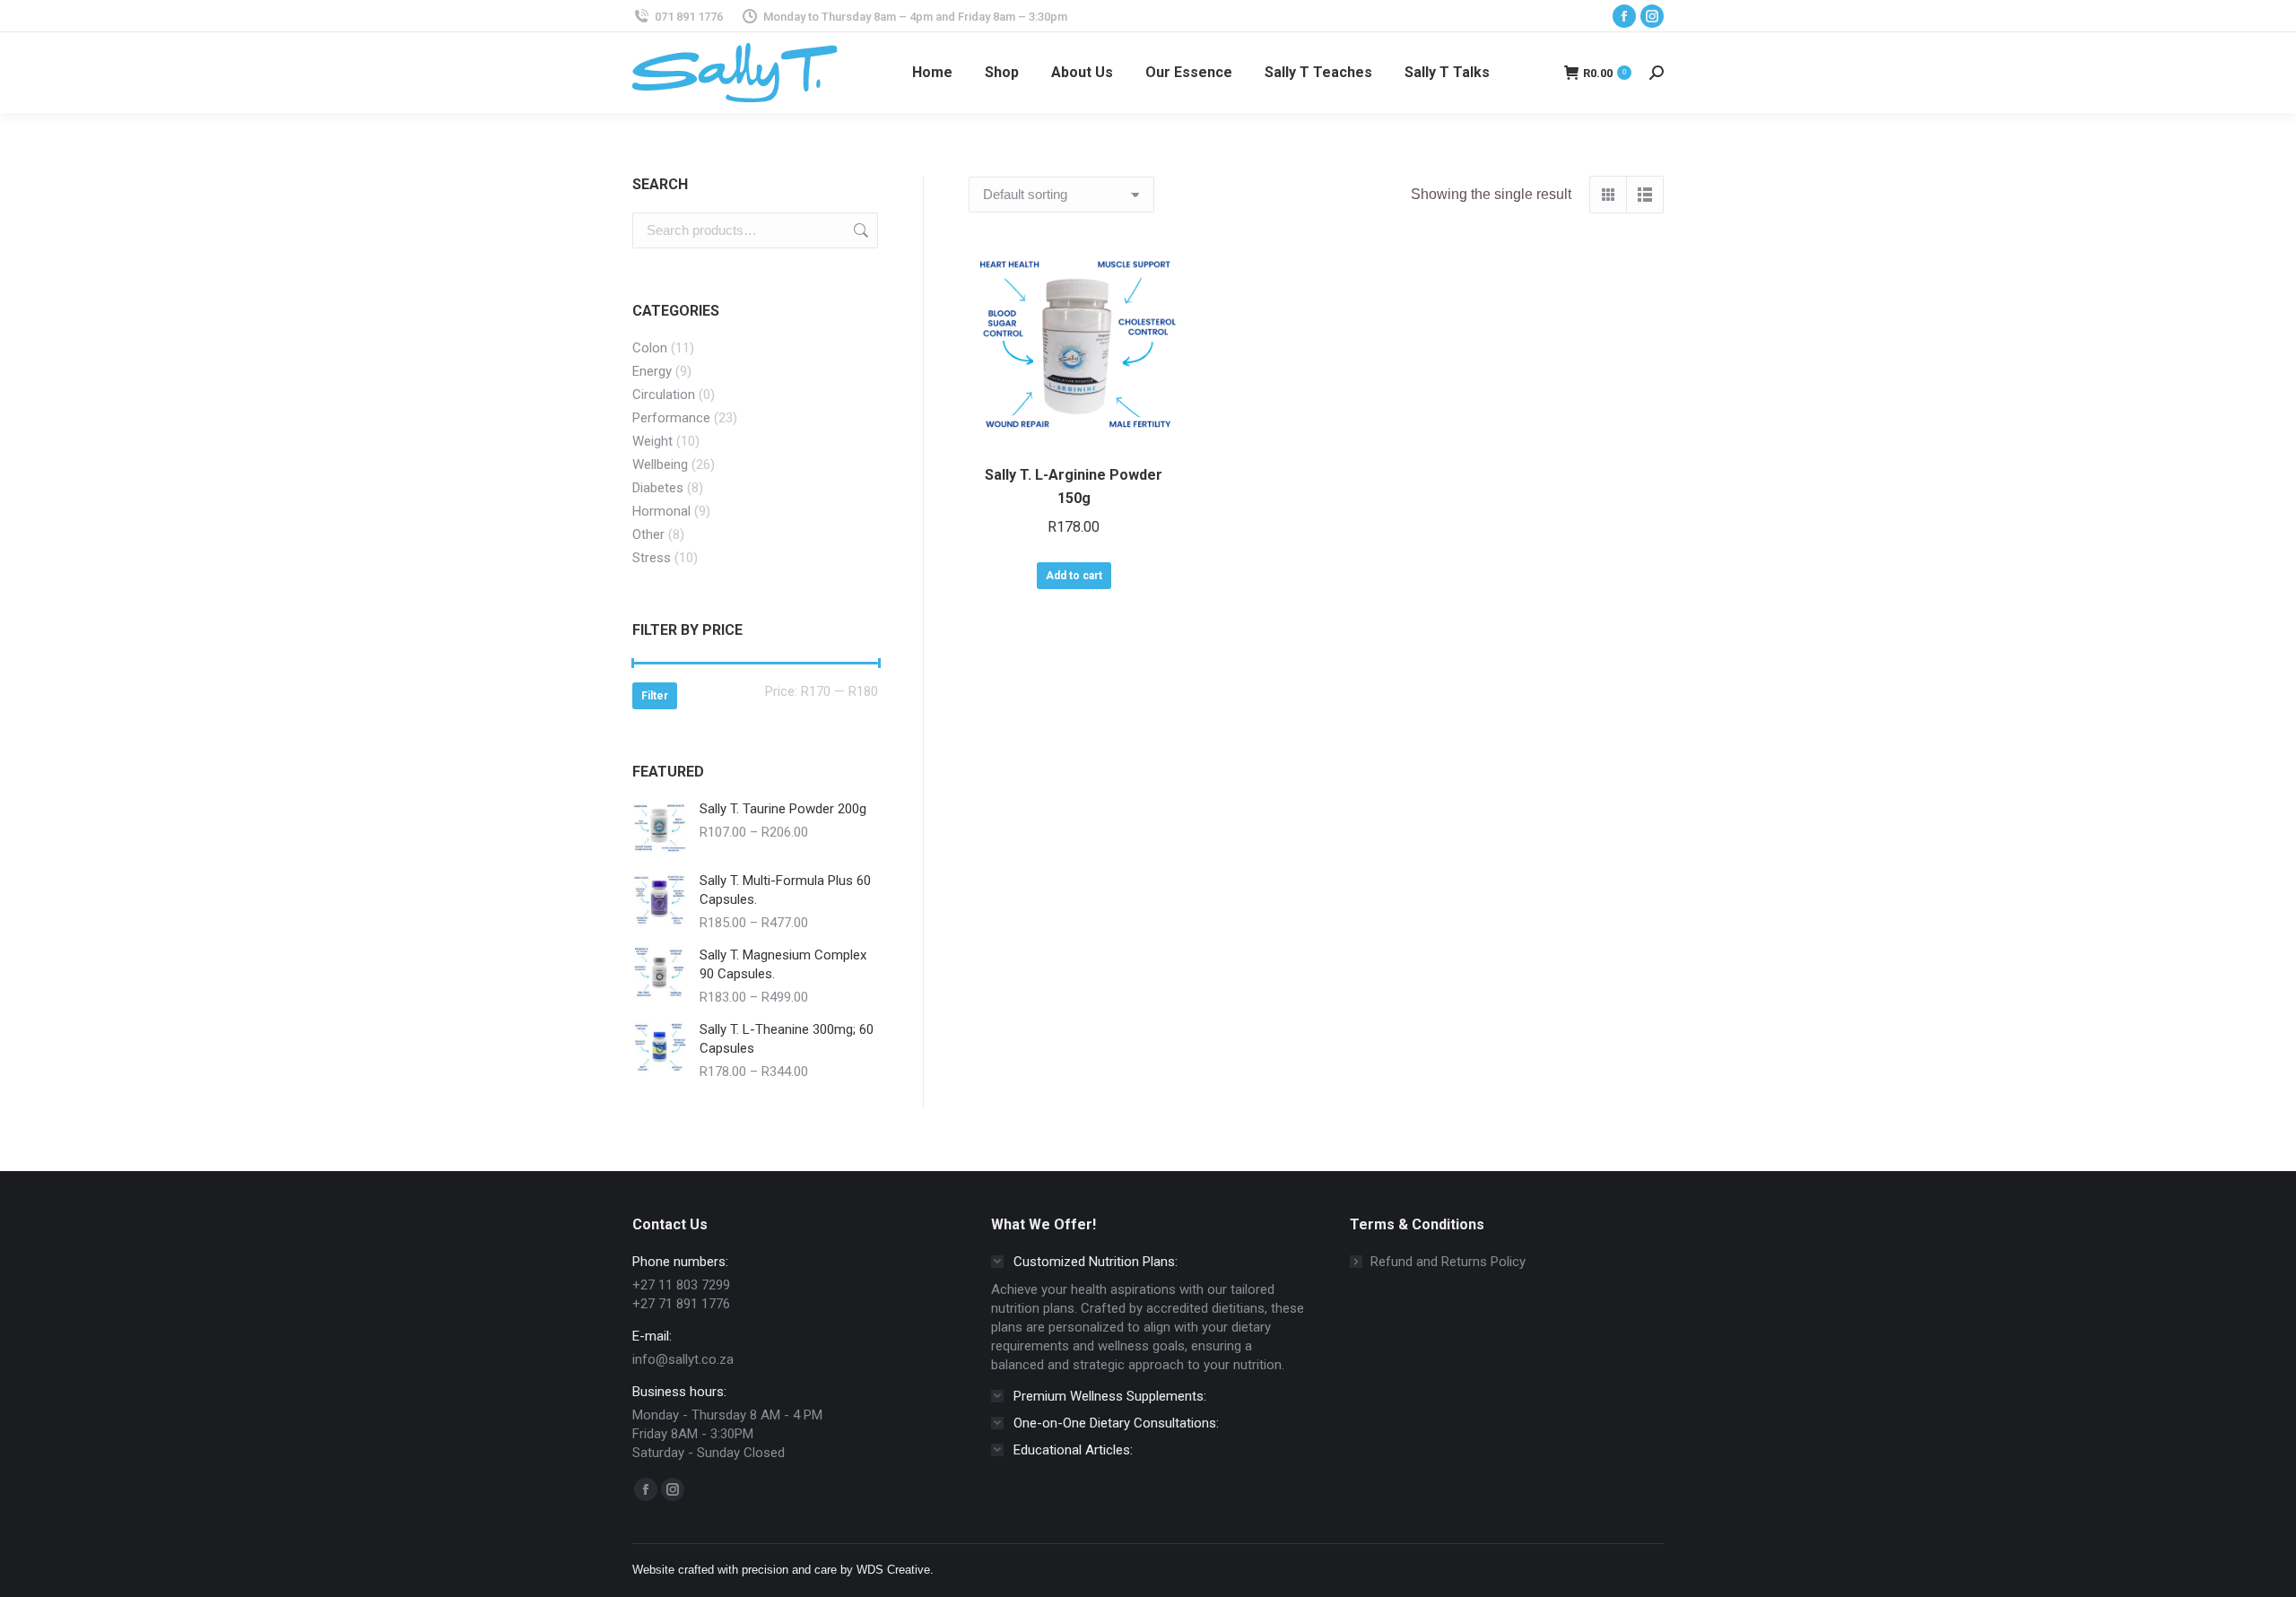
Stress (652, 558)
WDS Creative (893, 1570)
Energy (652, 371)
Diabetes (658, 488)
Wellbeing (660, 464)
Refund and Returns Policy (1448, 1262)
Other (648, 534)
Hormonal (661, 511)
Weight (652, 441)
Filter (655, 696)
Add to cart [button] (1074, 576)
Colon (650, 348)
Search (859, 230)
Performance (671, 418)
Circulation (664, 395)
